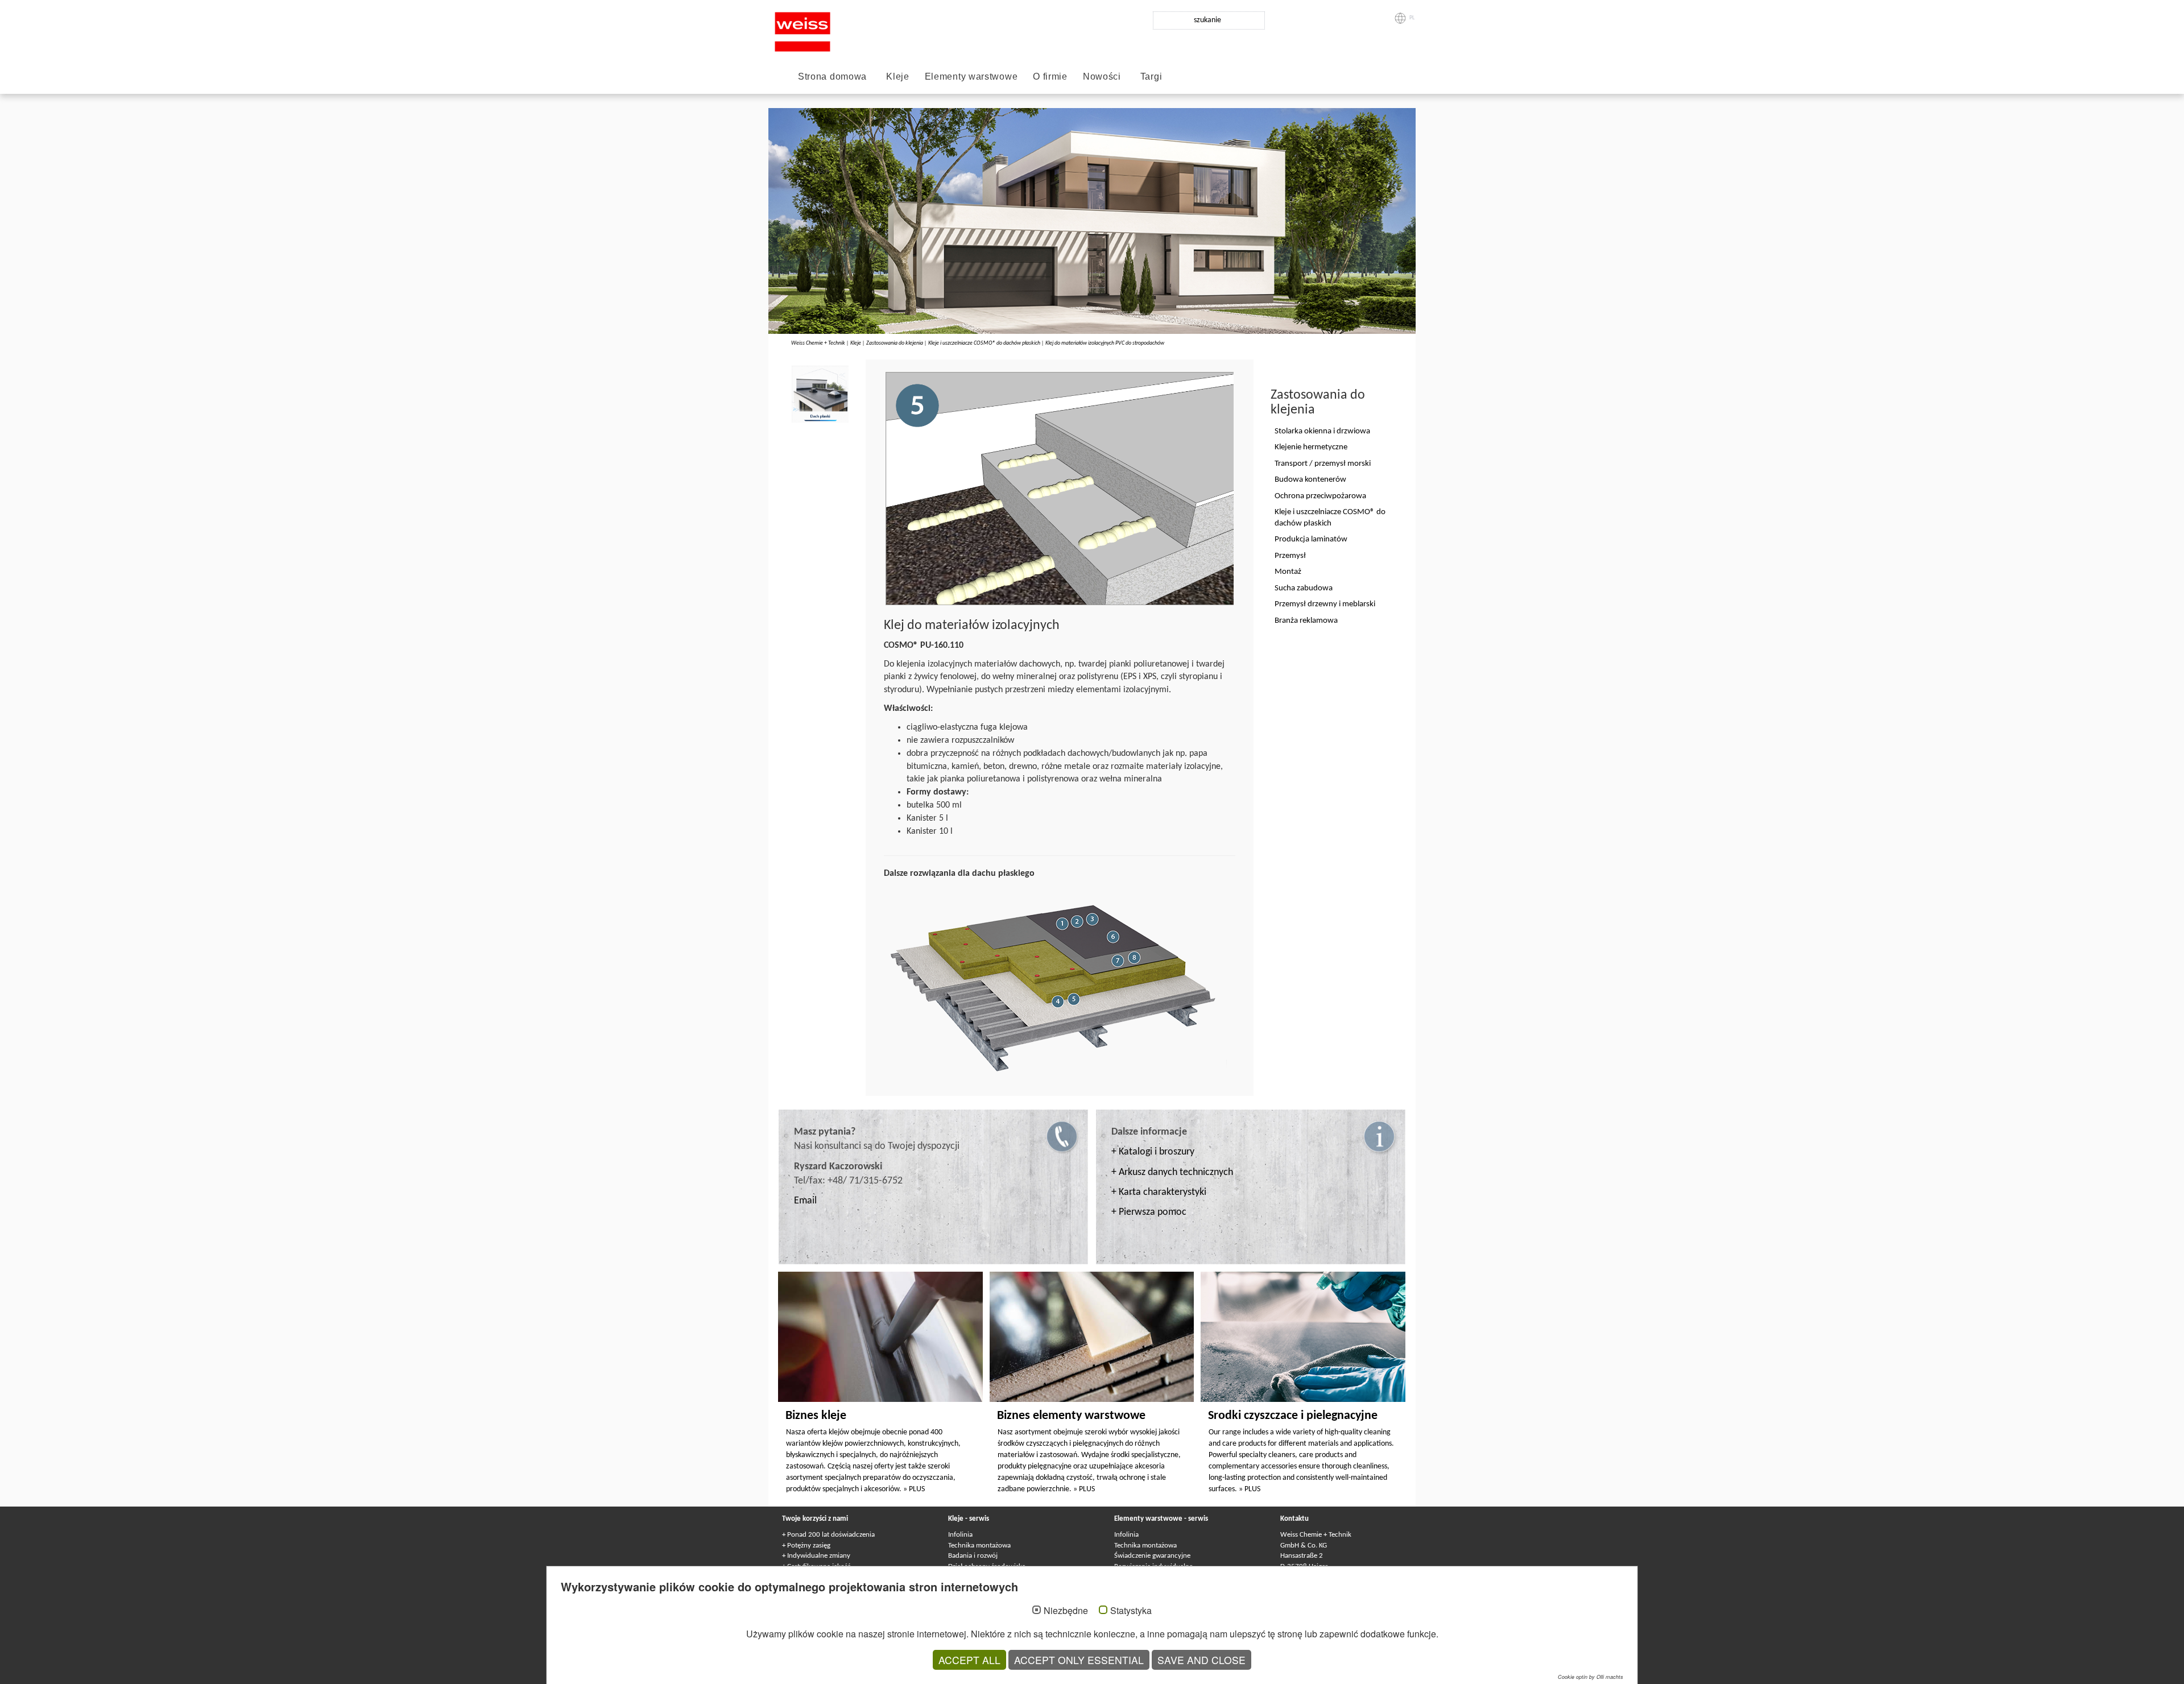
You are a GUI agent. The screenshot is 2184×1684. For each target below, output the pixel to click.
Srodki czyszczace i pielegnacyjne (1293, 1416)
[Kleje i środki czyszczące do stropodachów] (1056, 989)
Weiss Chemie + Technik (818, 343)
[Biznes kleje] (880, 1337)
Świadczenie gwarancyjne (1152, 1556)
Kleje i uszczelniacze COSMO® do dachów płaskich (984, 343)
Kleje (898, 76)
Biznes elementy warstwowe (1071, 1416)
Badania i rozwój (973, 1556)
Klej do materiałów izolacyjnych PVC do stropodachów (1105, 343)
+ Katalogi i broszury (1153, 1152)
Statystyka (1131, 1611)
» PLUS (914, 1489)
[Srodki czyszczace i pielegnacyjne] (1303, 1337)
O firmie (1050, 76)
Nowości (1102, 76)
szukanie (1207, 20)
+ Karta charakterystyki (1159, 1192)
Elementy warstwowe (971, 76)
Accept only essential (1079, 1660)
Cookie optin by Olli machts (1591, 1677)
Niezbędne (1066, 1611)
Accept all (969, 1660)
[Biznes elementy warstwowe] (1092, 1337)
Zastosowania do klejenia (895, 343)
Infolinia (960, 1535)
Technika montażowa (979, 1546)
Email (805, 1201)
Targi (1151, 76)
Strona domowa (832, 76)
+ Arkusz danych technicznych (1172, 1172)
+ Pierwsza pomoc (1149, 1212)
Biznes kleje (816, 1416)
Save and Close (1201, 1660)
